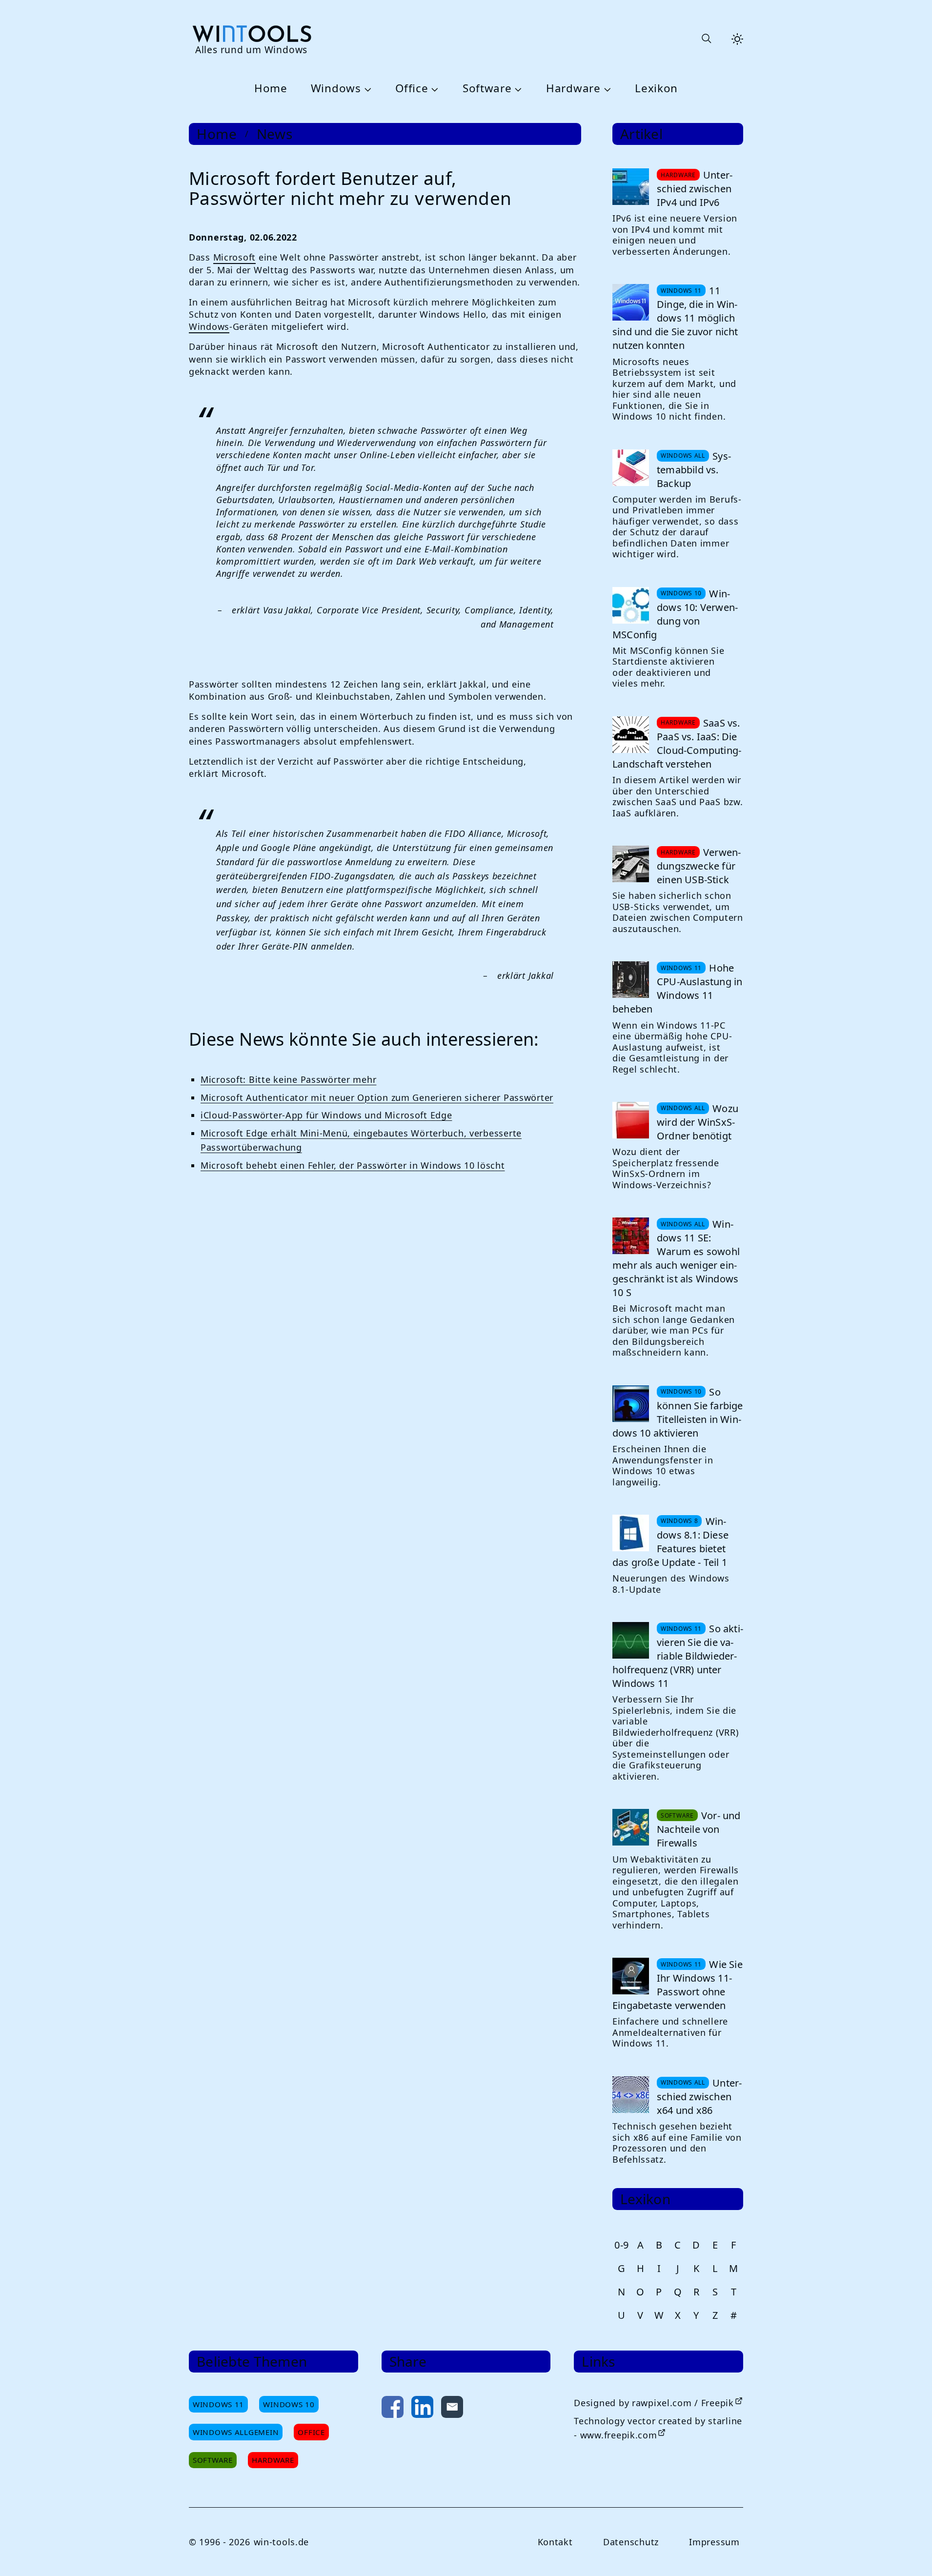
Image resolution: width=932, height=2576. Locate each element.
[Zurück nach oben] (909, 2553)
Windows (336, 89)
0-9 (622, 2245)
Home (271, 89)
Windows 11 (218, 2404)
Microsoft (234, 257)
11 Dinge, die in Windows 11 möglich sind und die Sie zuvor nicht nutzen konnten (675, 318)
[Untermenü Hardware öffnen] (606, 89)
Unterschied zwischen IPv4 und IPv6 (695, 189)
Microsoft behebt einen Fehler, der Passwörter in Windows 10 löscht (353, 1165)
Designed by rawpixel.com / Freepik (654, 2403)
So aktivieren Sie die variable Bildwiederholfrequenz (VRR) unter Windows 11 (678, 1656)
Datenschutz (631, 2542)
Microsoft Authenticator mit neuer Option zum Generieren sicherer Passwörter (377, 1097)
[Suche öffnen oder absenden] (706, 39)
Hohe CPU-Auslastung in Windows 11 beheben (677, 988)
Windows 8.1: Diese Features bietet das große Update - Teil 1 (670, 1542)
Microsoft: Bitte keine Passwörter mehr (288, 1079)
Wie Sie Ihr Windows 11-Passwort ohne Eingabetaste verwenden (678, 1985)
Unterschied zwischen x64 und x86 (699, 2097)
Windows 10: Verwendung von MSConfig (675, 614)
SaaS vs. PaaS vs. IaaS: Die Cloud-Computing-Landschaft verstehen (677, 743)
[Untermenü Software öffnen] (517, 89)
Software (487, 89)
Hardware (573, 89)
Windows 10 (289, 2404)
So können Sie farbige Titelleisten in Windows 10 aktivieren (678, 1412)
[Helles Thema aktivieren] (737, 39)
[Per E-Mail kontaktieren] (452, 2409)
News (275, 134)
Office (412, 89)
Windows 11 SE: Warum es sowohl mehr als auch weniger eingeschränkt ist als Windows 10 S (676, 1258)
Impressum (714, 2542)
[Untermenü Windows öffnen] (366, 89)
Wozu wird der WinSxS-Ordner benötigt (698, 1122)
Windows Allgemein (236, 2432)
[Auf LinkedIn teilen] (422, 2409)
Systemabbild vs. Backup (694, 470)
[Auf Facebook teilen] (393, 2409)
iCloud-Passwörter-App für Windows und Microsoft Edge (326, 1115)
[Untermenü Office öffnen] (433, 89)
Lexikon (656, 89)
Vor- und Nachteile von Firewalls (699, 1829)
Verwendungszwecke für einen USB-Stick (699, 866)
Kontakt (555, 2542)
